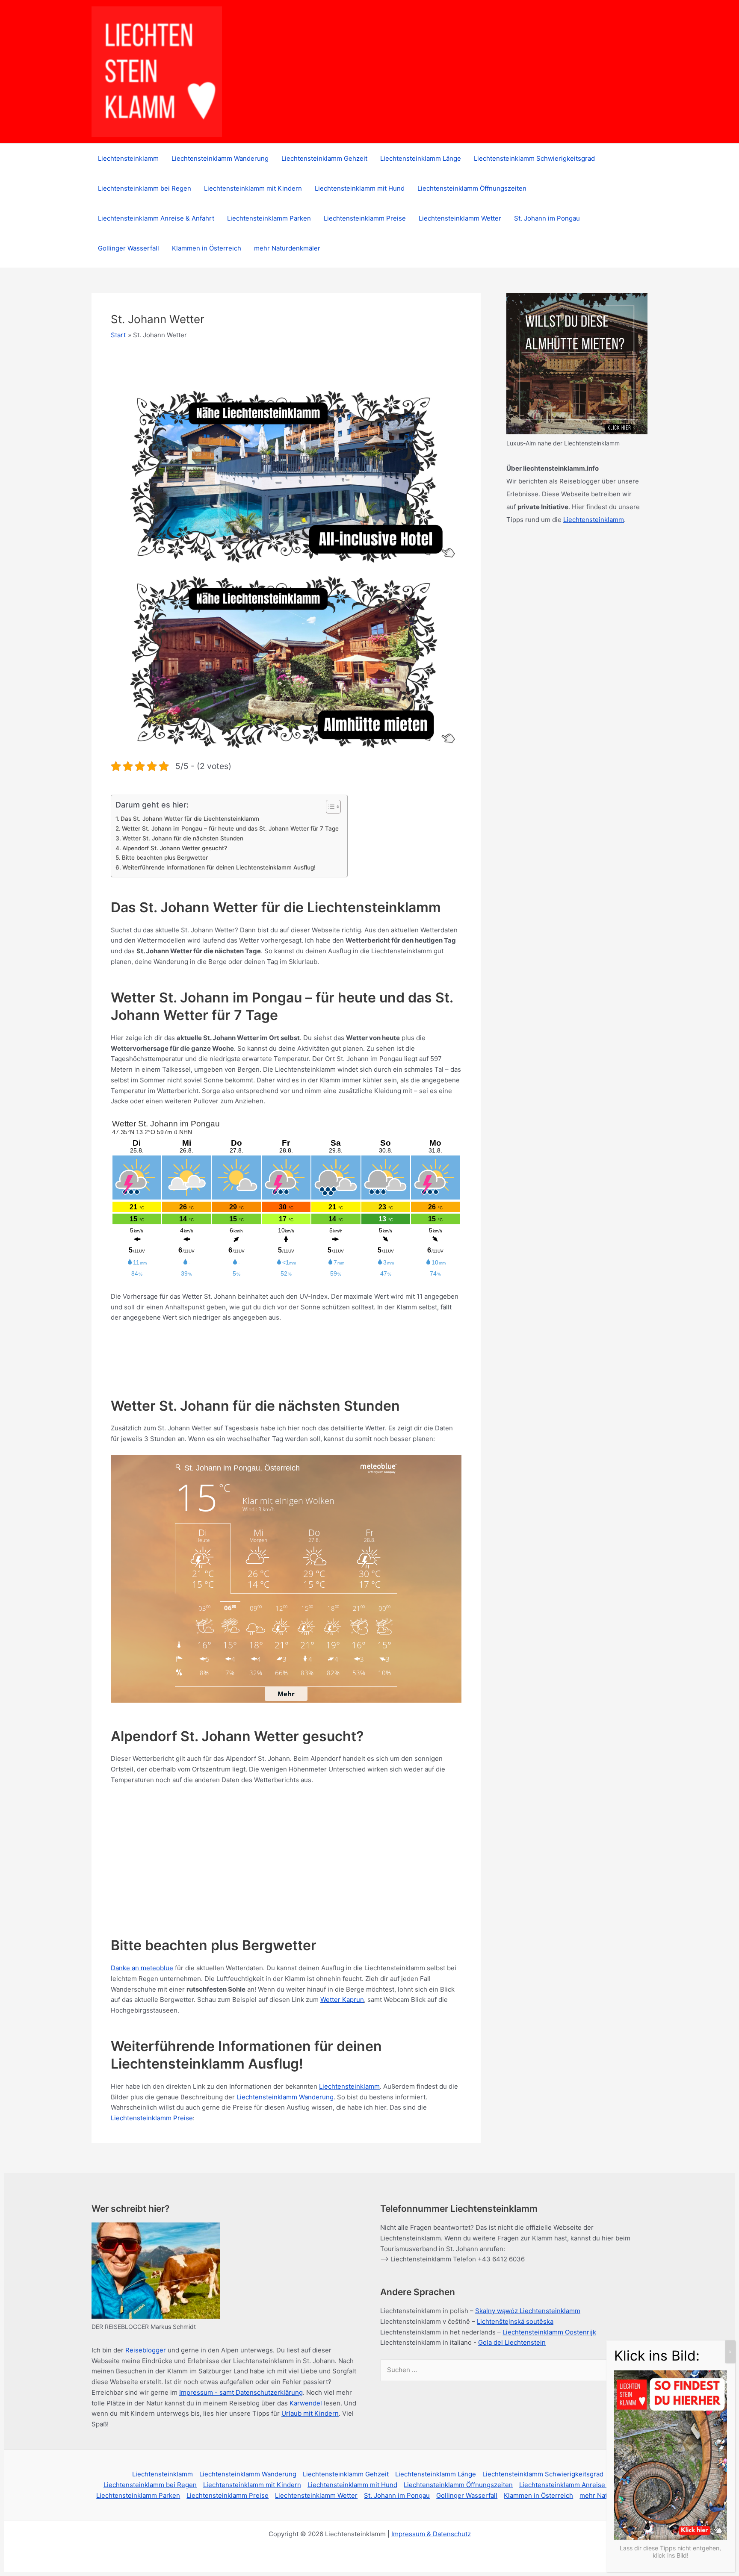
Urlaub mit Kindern (310, 2413)
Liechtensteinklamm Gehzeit (324, 158)
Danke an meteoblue (142, 1968)
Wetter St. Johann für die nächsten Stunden (183, 838)
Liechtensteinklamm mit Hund (360, 188)
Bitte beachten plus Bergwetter (165, 858)
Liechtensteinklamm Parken (269, 218)
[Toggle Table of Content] (329, 807)
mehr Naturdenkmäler (287, 248)
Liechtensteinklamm (128, 158)
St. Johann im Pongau (547, 218)
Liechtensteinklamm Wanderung (220, 158)
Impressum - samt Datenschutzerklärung (241, 2392)
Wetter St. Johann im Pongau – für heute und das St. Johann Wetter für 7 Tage (230, 828)
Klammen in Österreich (207, 248)
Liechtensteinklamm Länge (421, 158)
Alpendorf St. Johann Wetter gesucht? (175, 848)
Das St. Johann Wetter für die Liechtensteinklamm (190, 819)
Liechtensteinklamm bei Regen (145, 188)
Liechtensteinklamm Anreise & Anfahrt (156, 218)
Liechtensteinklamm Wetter (460, 218)
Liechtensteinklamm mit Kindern (253, 188)
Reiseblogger (146, 2350)
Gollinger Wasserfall (129, 248)
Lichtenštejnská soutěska (515, 2321)
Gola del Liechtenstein (512, 2342)
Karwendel (306, 2403)
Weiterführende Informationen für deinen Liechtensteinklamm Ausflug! (219, 867)
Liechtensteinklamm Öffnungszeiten (472, 188)
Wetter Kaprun (342, 2000)
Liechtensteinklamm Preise (365, 218)
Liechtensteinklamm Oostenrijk (549, 2332)
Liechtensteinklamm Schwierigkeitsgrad (534, 158)
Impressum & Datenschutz (431, 2534)
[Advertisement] (266, 1353)
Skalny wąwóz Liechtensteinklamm (528, 2311)
